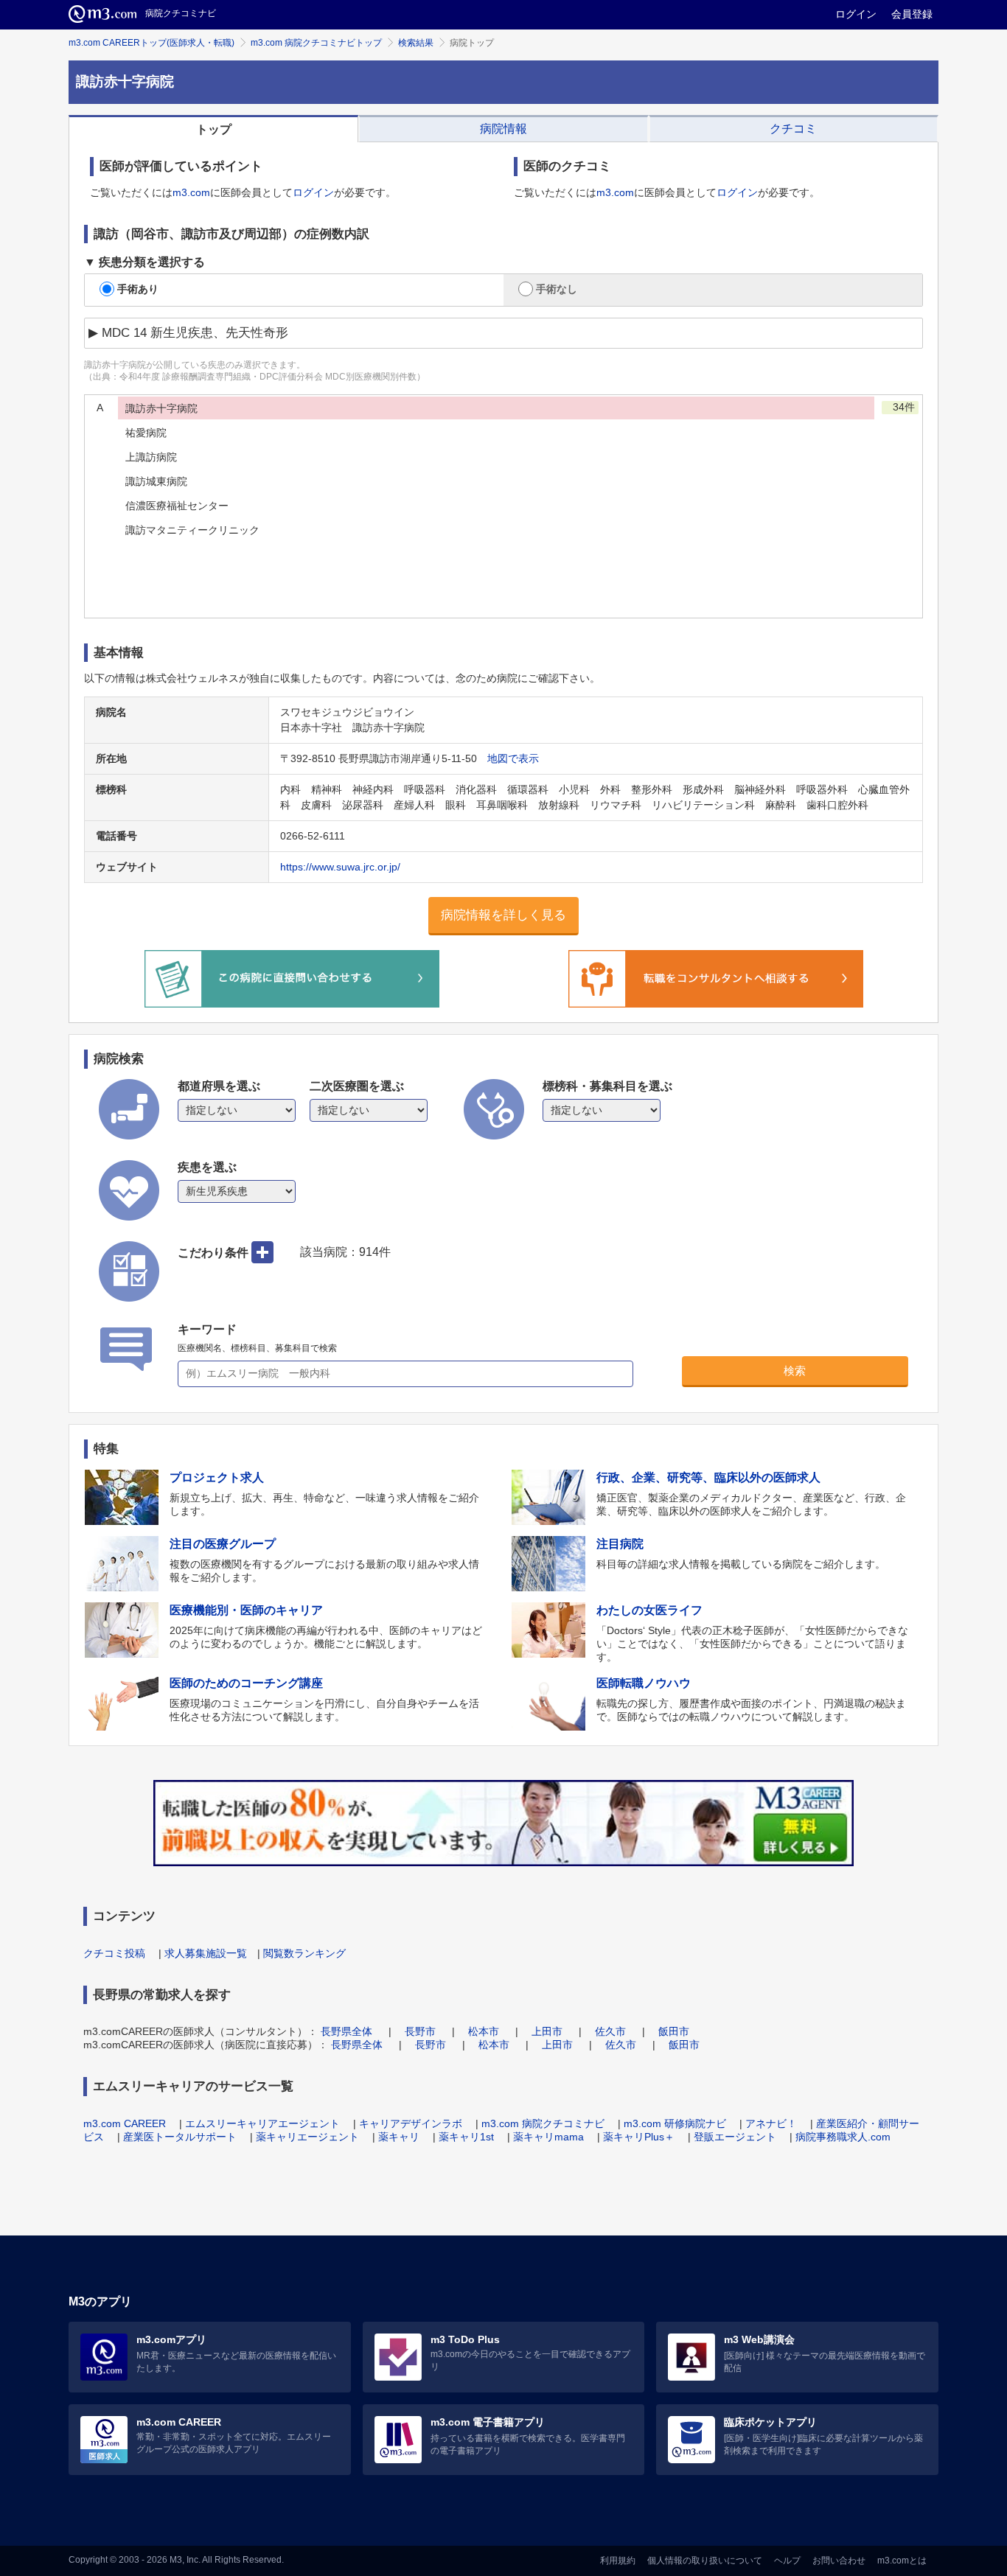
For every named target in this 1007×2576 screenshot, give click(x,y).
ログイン (856, 14)
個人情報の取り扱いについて (705, 2561)
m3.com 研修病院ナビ (675, 2123)
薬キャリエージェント (307, 2137)
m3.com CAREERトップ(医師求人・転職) (151, 43)
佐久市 (610, 2031)
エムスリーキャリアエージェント (262, 2123)
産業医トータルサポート (180, 2137)
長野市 (420, 2031)
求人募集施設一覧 (206, 1953)
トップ (214, 129)
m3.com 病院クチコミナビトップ (316, 43)
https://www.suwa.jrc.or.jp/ (340, 867)
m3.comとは (902, 2561)
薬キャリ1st (466, 2137)
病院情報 (503, 129)
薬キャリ (399, 2137)
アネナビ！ (771, 2123)
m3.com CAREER (125, 2123)
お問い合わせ (839, 2561)
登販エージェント (735, 2137)
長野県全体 (346, 2031)
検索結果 (416, 43)
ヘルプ (787, 2561)
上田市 (547, 2031)
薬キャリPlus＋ (639, 2137)
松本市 (484, 2031)
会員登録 (912, 14)
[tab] (213, 129)
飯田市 (674, 2031)
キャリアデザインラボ (411, 2123)
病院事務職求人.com (843, 2137)
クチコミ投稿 (114, 1953)
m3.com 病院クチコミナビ (543, 2123)
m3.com (191, 192)
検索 (795, 1371)
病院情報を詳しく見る (503, 915)
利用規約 (618, 2561)
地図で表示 (513, 758)
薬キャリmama (548, 2137)
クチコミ (793, 129)
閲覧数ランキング (304, 1953)
